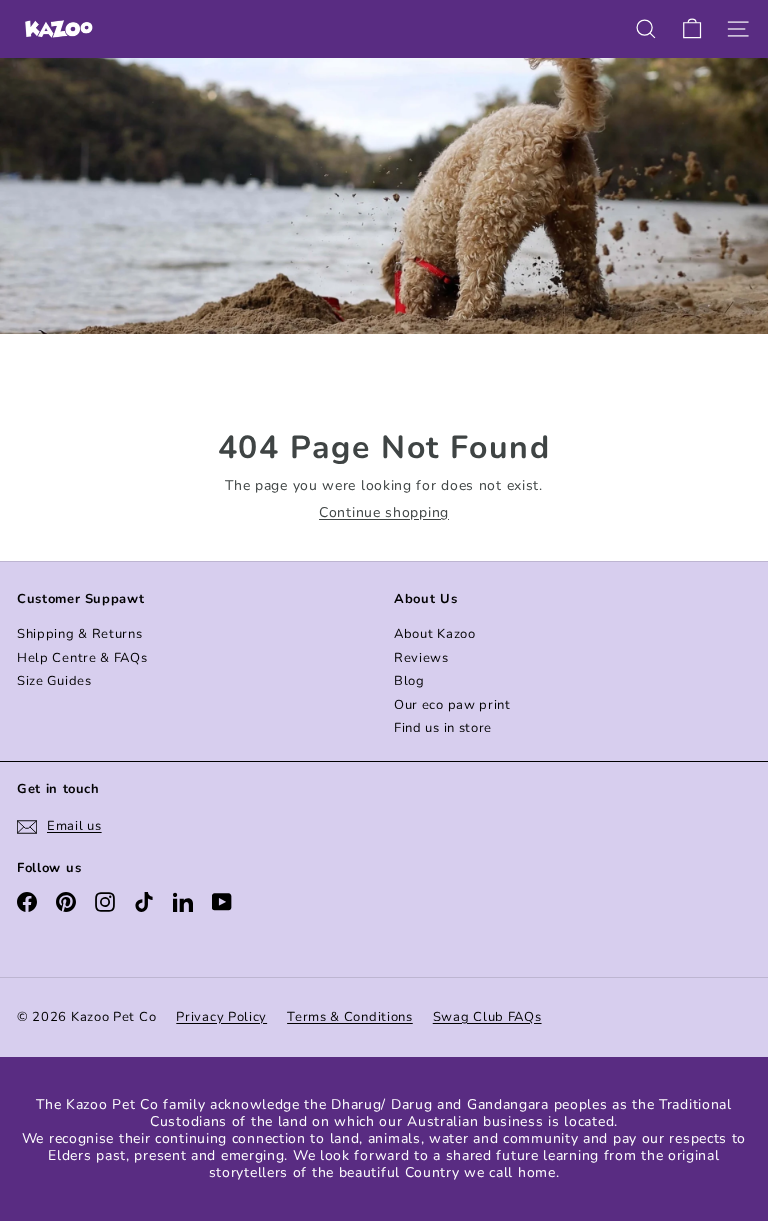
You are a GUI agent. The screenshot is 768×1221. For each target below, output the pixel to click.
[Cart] (692, 29)
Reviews (421, 658)
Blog (409, 681)
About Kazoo (435, 634)
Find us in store (443, 728)
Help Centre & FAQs (82, 658)
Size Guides (54, 681)
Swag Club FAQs (487, 1017)
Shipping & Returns (80, 634)
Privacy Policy (221, 1017)
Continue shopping (384, 512)
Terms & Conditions (350, 1017)
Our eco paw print (452, 705)
